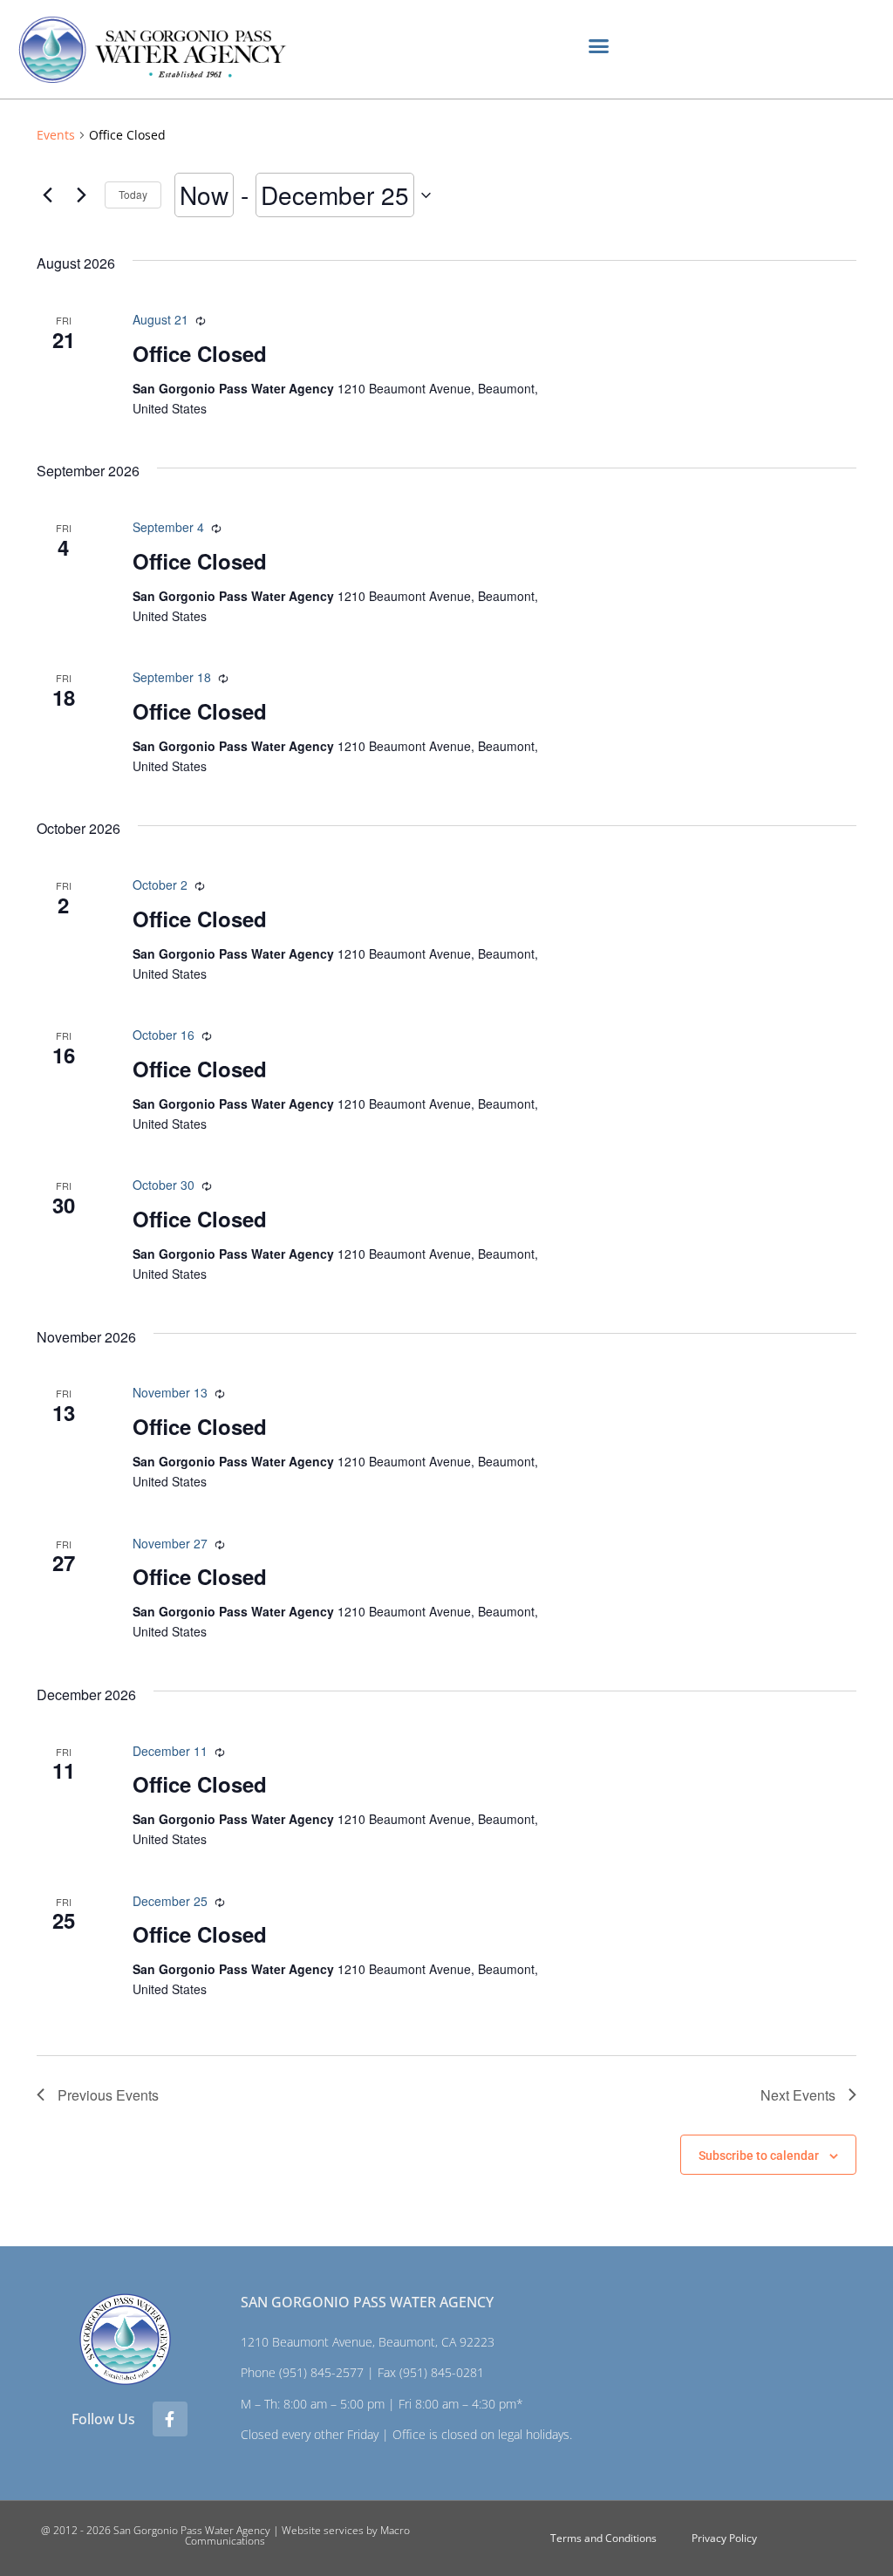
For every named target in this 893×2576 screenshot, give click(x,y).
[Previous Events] (47, 195)
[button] (598, 46)
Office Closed (200, 353)
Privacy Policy (724, 2538)
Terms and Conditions (603, 2538)
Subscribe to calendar (759, 2156)
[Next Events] (81, 195)
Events (56, 135)
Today (133, 194)
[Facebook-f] (170, 2419)
